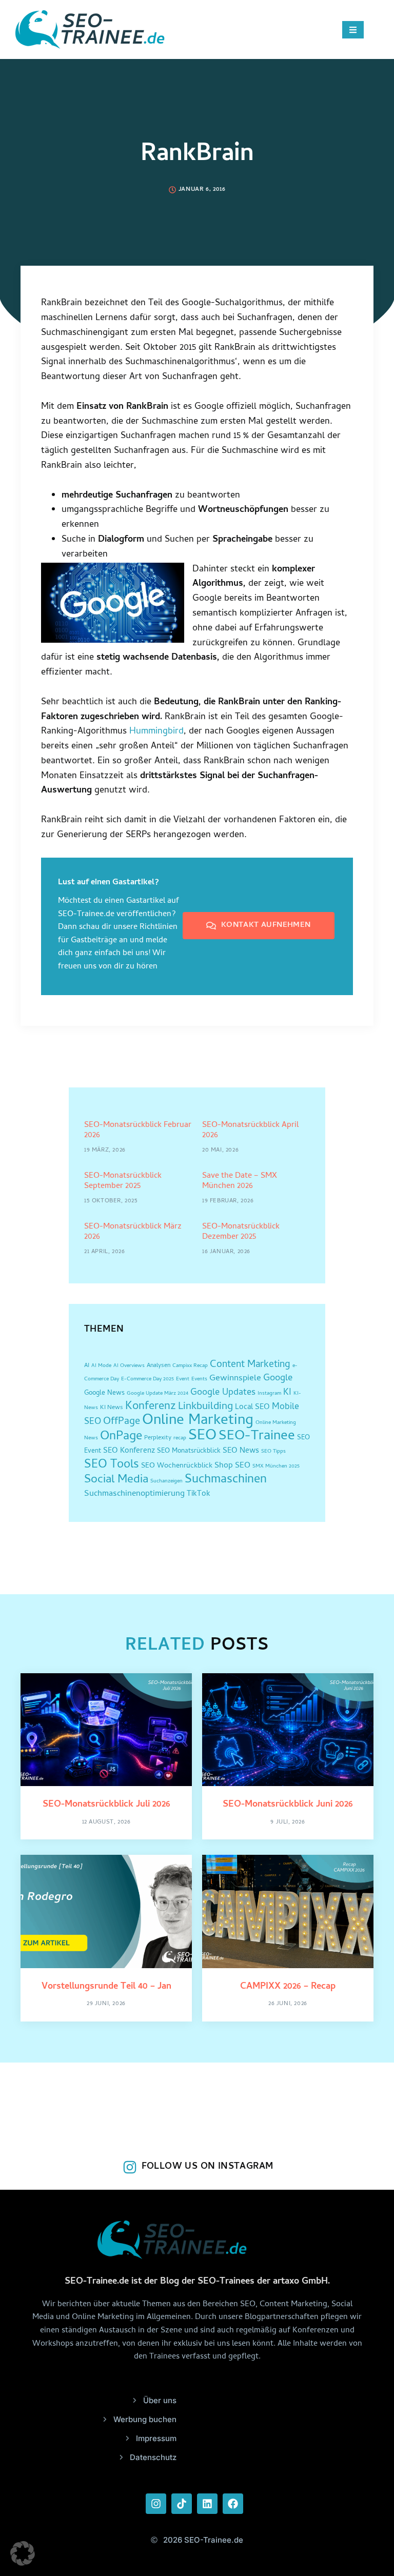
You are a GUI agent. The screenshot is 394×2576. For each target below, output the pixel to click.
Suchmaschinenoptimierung (134, 1494)
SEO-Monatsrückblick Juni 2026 (288, 1805)
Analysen (159, 1366)
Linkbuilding (205, 1407)
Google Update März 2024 (157, 1394)
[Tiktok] (182, 2504)
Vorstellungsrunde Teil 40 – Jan (106, 1987)
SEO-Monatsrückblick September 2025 (123, 1181)
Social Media (116, 1480)
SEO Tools (112, 1465)
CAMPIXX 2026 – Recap (288, 1987)
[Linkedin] (207, 2504)
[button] (23, 2553)
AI (87, 1366)
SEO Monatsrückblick (189, 1451)
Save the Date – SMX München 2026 (240, 1181)
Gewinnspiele (235, 1379)
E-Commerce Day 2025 (147, 1379)
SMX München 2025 (276, 1467)
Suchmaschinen (226, 1480)
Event (183, 1379)
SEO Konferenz (129, 1451)
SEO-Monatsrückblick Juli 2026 (106, 1805)
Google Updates (223, 1393)
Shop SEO (232, 1466)
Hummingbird (156, 732)
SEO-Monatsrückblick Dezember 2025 (241, 1232)
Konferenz (151, 1407)
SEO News (241, 1451)
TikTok (199, 1494)
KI (287, 1393)
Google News (104, 1393)
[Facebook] (233, 2504)
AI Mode (101, 1366)
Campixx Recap (190, 1366)
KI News (112, 1408)
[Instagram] (156, 2504)
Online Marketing (198, 1421)
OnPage (121, 1437)
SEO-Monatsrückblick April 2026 (250, 1130)
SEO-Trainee (257, 1437)
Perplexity (158, 1438)
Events (199, 1379)
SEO (202, 1436)
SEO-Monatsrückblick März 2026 (133, 1232)
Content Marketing (250, 1365)
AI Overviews (129, 1366)
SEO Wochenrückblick (177, 1466)
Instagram (269, 1394)
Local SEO (252, 1408)
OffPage (122, 1422)
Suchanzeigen (166, 1481)
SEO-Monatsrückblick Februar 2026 (138, 1130)
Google (278, 1379)
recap (180, 1438)
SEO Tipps (273, 1452)
